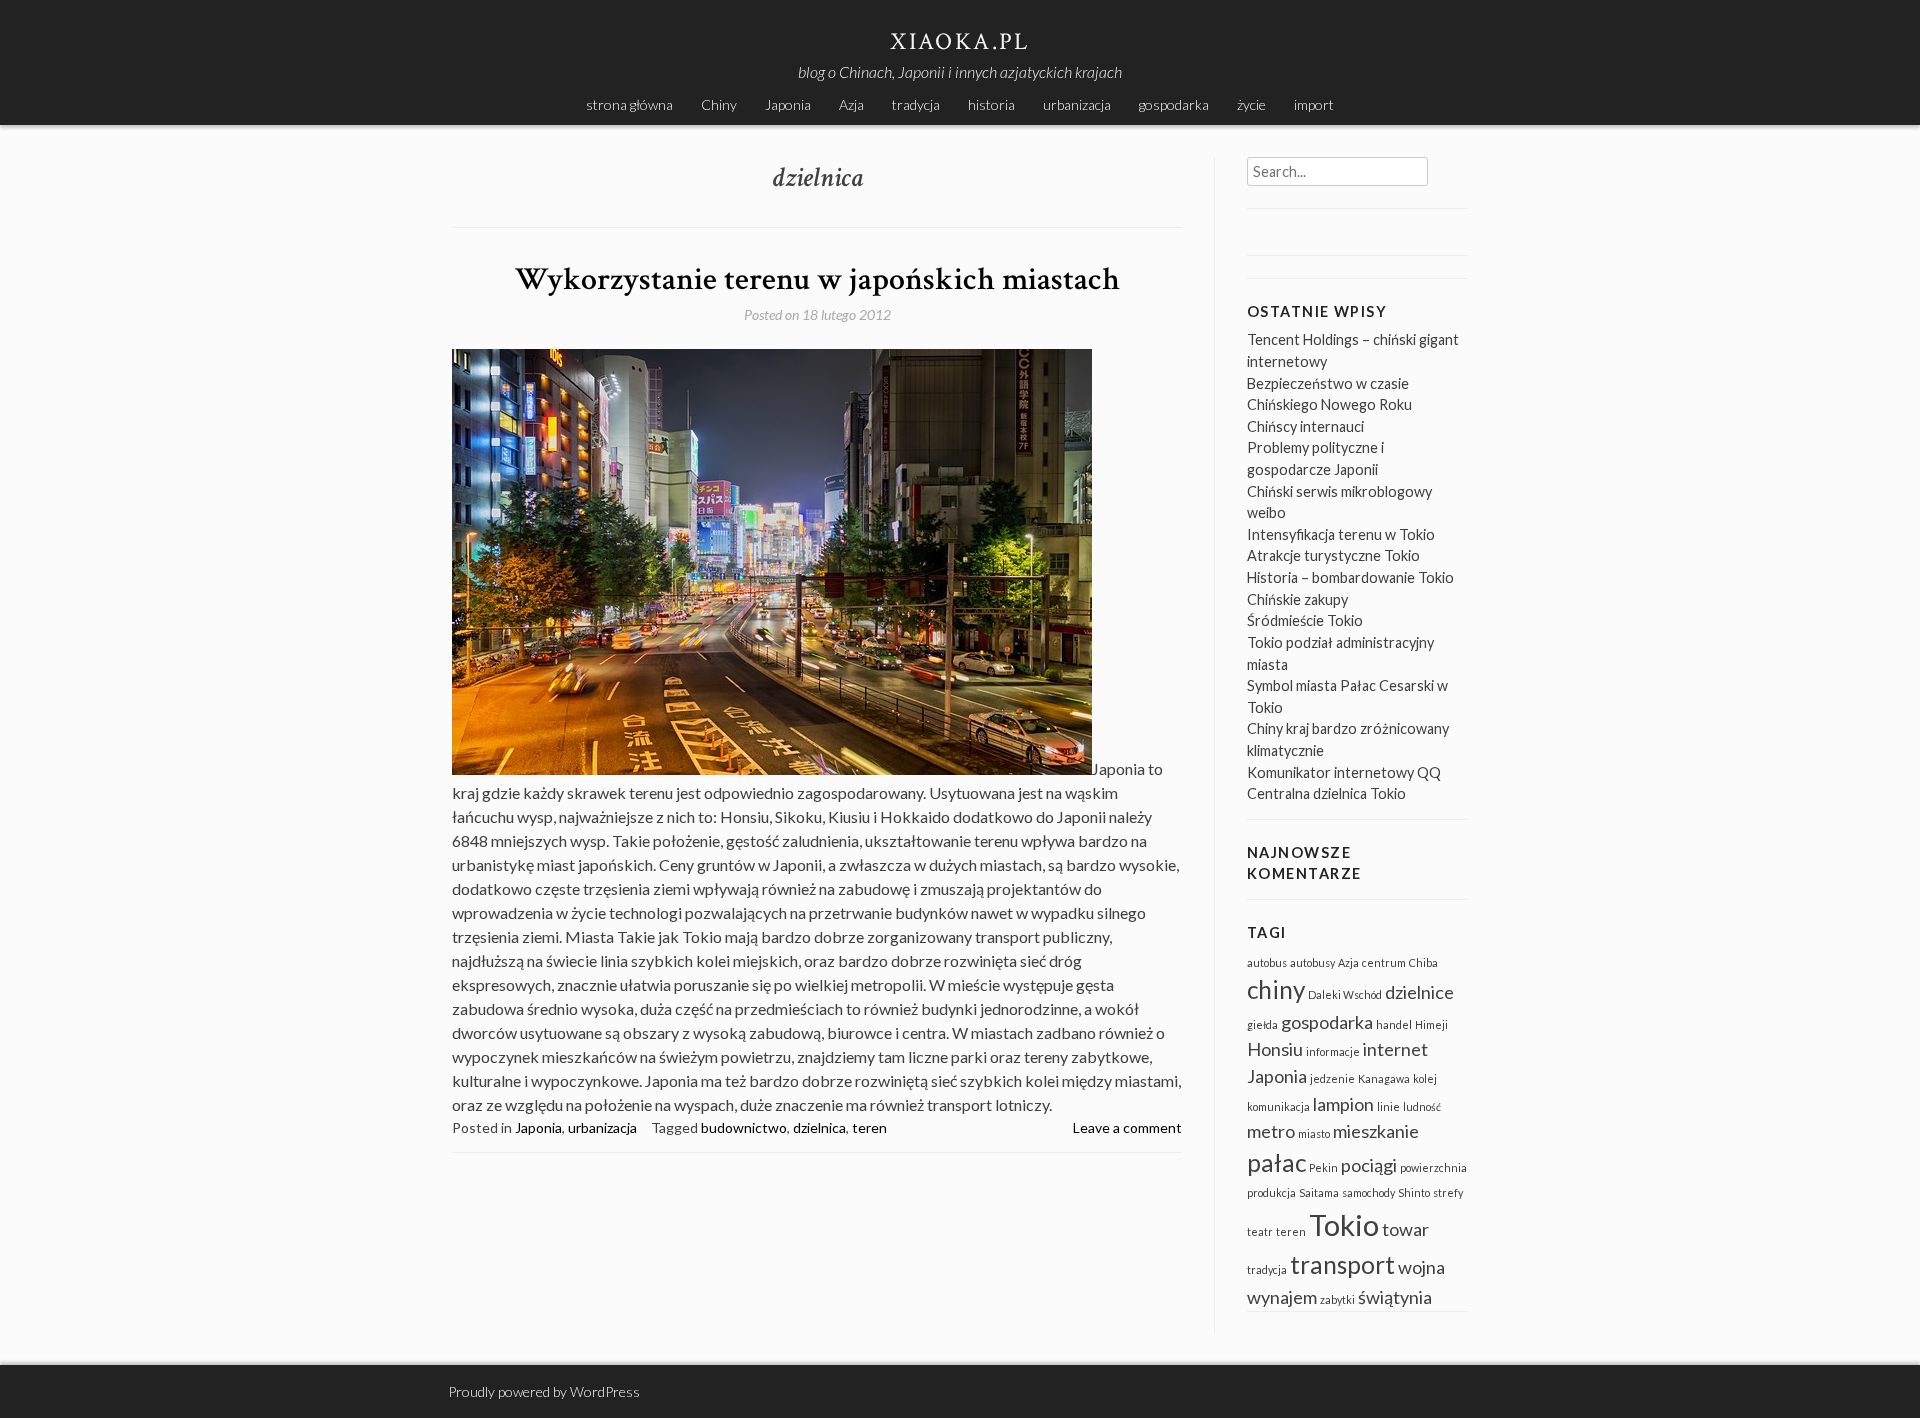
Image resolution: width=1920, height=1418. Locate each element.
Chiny (719, 104)
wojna (1421, 1267)
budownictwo (744, 1127)
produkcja (1271, 1192)
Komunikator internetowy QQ (1344, 772)
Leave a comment (1127, 1127)
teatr (1260, 1231)
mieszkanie (1376, 1131)
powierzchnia (1433, 1167)
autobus (1267, 962)
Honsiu (1275, 1049)
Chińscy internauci (1305, 426)
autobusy (1312, 962)
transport (1342, 1264)
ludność (1422, 1106)
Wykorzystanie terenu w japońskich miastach (817, 279)
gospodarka (1174, 104)
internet (1395, 1049)
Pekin (1323, 1167)
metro (1271, 1131)
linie (1388, 1106)
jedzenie (1332, 1078)
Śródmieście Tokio (1305, 620)
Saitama (1319, 1192)
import (1314, 104)
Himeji (1431, 1024)
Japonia (788, 104)
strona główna (629, 104)
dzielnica (819, 1127)
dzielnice (1419, 992)
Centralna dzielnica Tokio (1326, 793)
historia (991, 104)
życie (1251, 104)
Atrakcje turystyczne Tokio (1333, 555)
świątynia (1395, 1297)
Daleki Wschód (1345, 994)
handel (1394, 1024)
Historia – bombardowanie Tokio (1350, 577)
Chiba (1423, 962)
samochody (1368, 1192)
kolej (1425, 1078)
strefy (1448, 1192)
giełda (1262, 1024)
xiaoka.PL (960, 41)
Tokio (1344, 1224)
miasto (1314, 1133)
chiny (1276, 989)
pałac (1276, 1162)
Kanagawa (1384, 1078)
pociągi (1369, 1165)
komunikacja (1278, 1106)
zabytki (1337, 1299)
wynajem (1282, 1297)
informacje (1333, 1051)
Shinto (1414, 1192)
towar (1405, 1229)
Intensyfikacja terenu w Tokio (1341, 534)
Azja (851, 104)
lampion (1343, 1104)
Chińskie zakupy (1297, 599)
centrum (1384, 962)
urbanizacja (1077, 104)
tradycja (916, 104)
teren (869, 1127)
